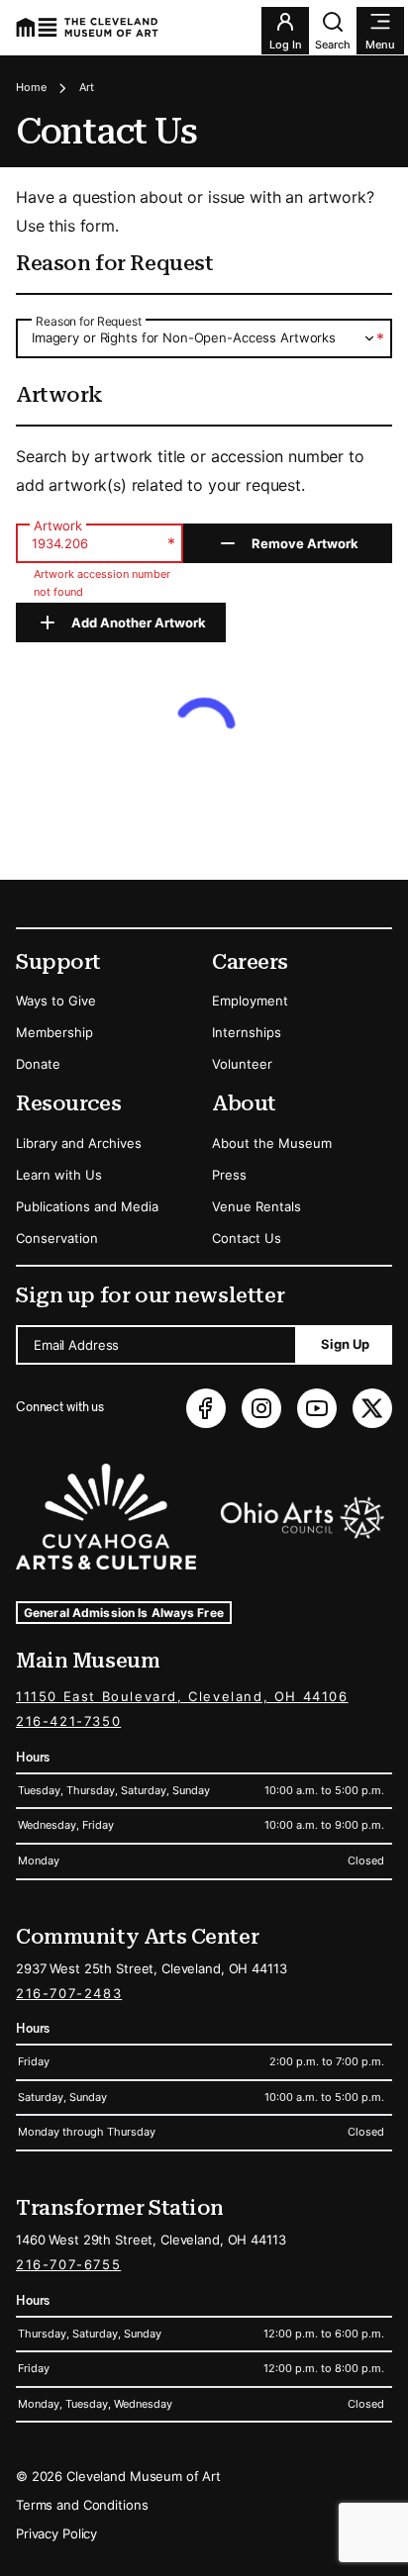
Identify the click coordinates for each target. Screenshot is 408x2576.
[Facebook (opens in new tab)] (206, 1408)
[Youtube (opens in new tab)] (317, 1408)
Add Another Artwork (139, 622)
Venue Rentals (256, 1206)
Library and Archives (79, 1143)
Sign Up (345, 1344)
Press (229, 1175)
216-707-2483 (69, 1993)
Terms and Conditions (82, 2505)
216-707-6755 (68, 2264)
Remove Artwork (305, 543)
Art (87, 87)
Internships (247, 1032)
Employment (250, 1001)
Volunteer (242, 1064)
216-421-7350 (68, 1721)
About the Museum (272, 1143)
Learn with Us (59, 1175)
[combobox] (204, 338)
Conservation (57, 1238)
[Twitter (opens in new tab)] (372, 1408)
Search (333, 45)
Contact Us (247, 1238)
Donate (38, 1064)
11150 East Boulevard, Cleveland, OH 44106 (182, 1696)
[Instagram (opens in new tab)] (261, 1408)
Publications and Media (87, 1206)
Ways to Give (56, 1001)
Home (31, 87)
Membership (54, 1032)
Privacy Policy (56, 2533)
